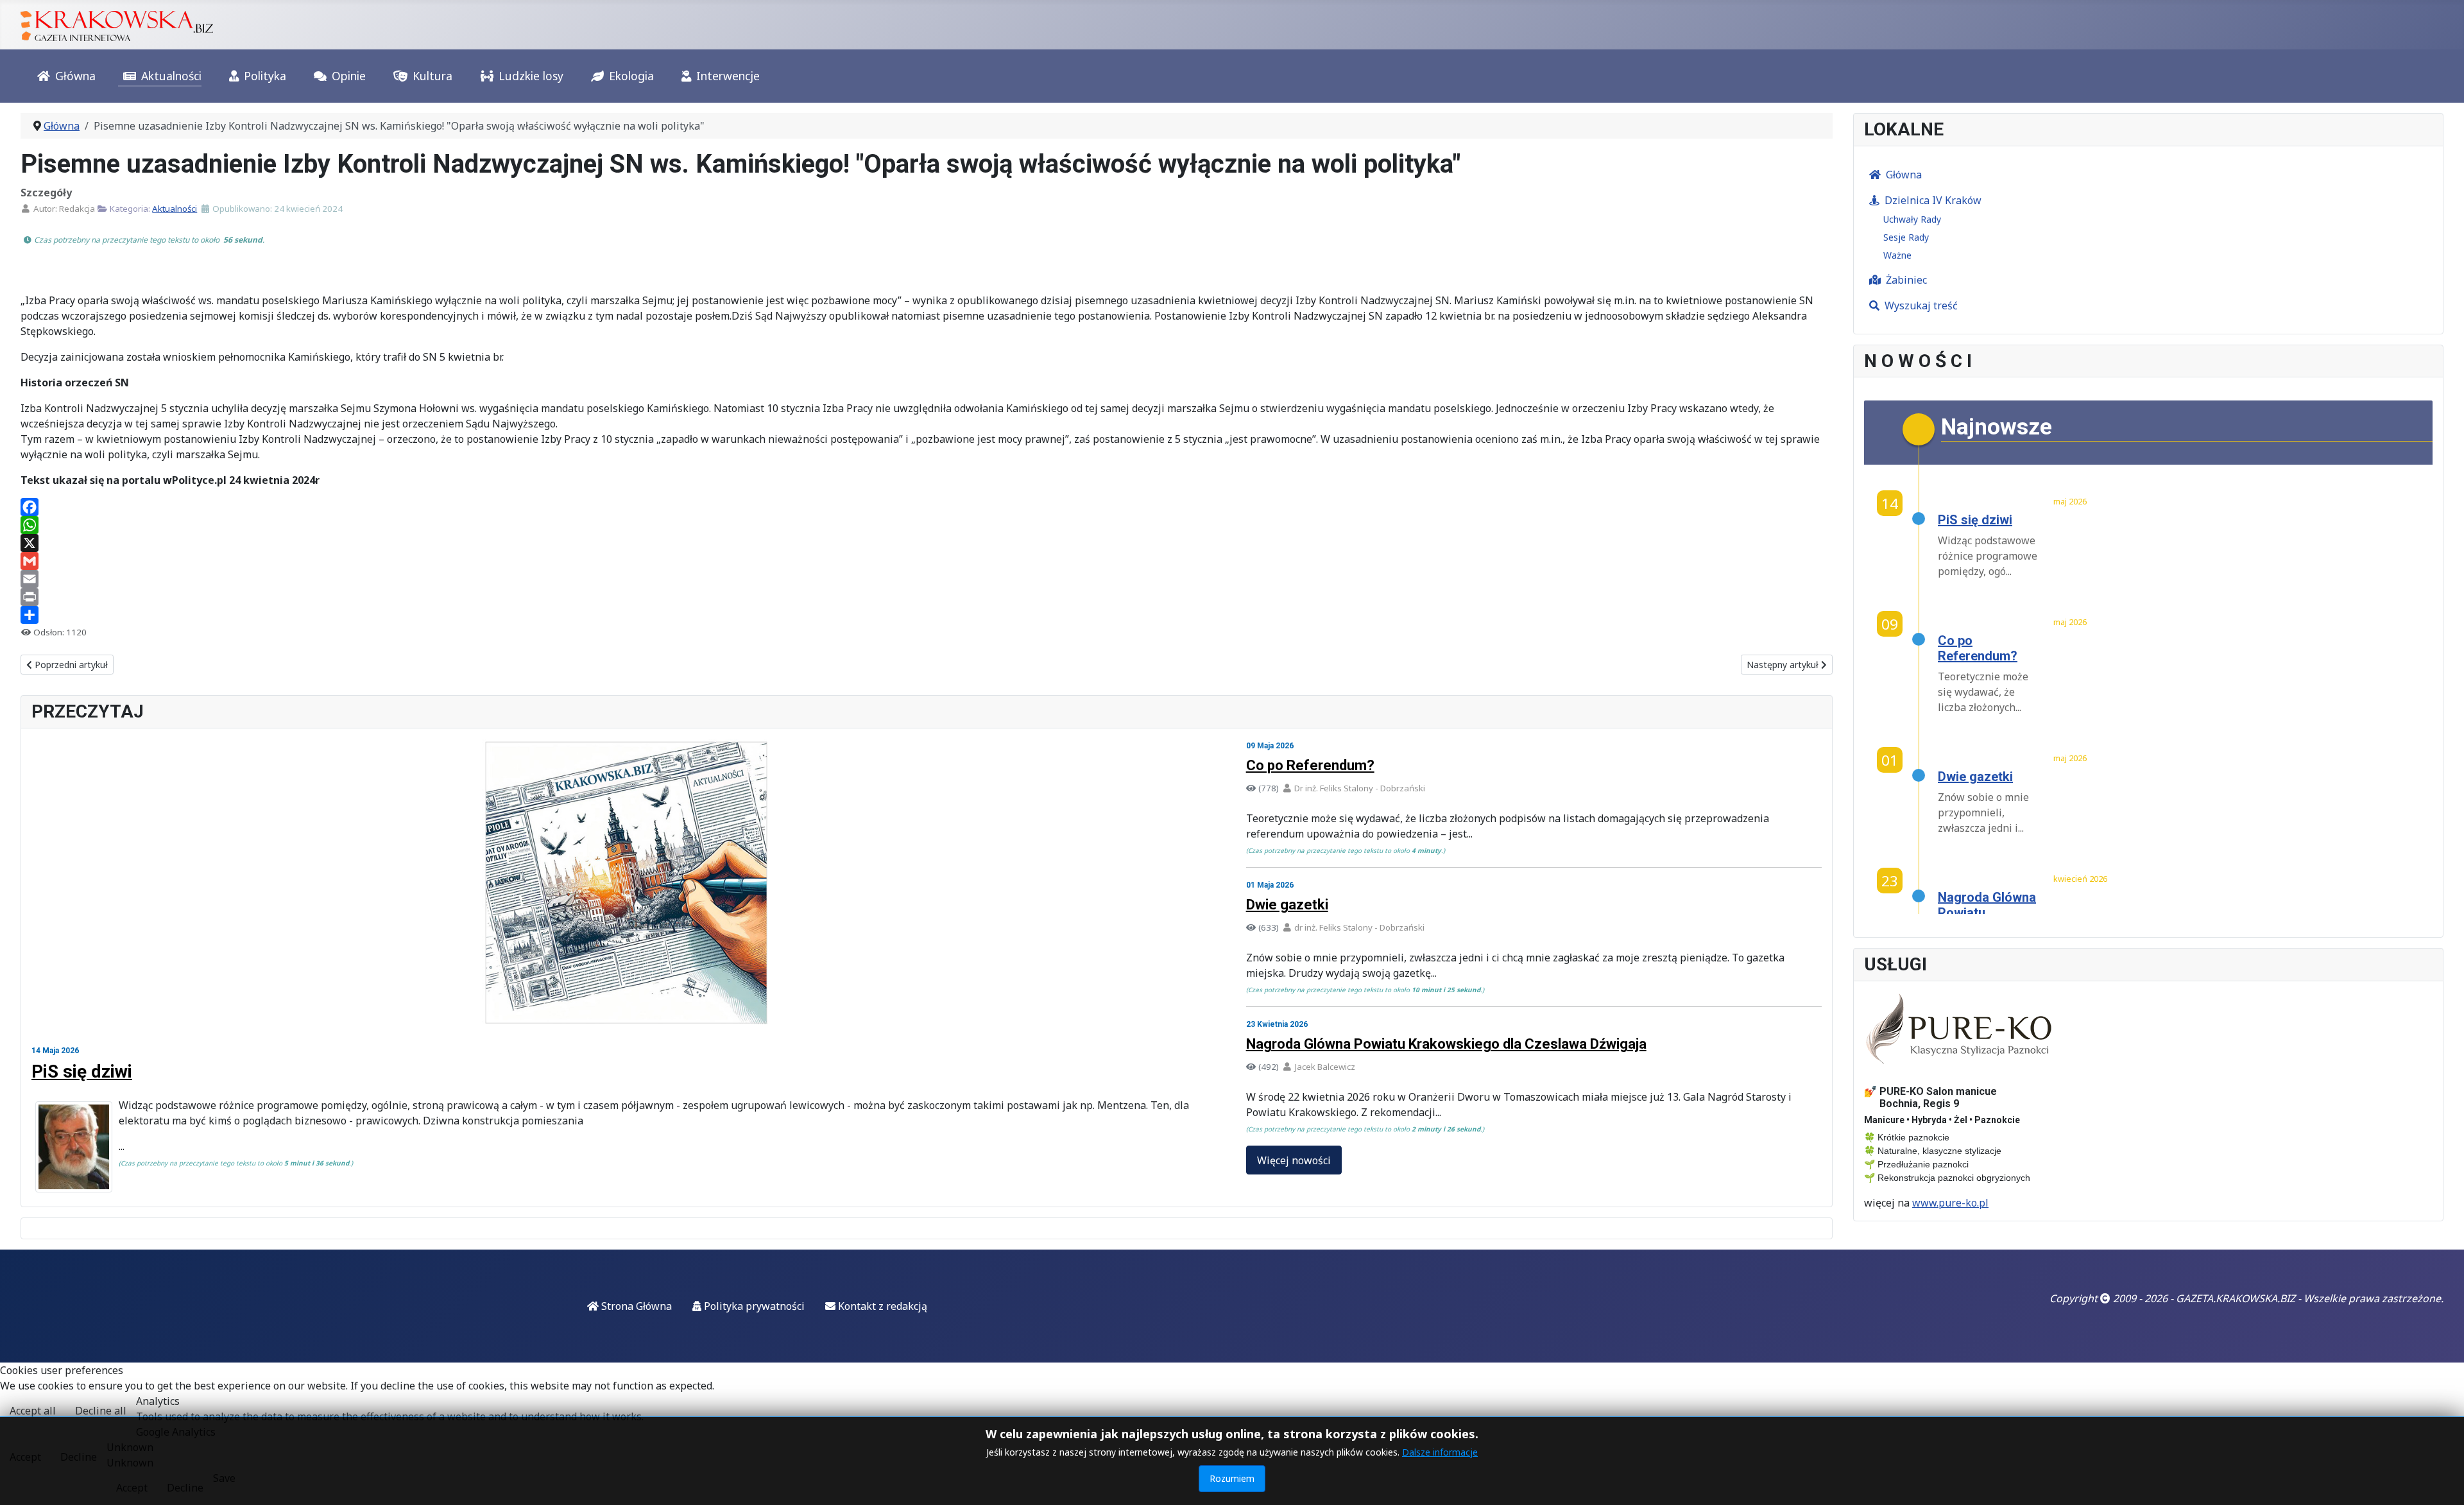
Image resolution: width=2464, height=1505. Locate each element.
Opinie (349, 76)
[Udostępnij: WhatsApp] (927, 525)
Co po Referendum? (1310, 765)
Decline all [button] (101, 1411)
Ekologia (631, 76)
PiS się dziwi (82, 1071)
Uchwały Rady (1912, 219)
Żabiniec (1906, 280)
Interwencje (728, 76)
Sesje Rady (1906, 237)
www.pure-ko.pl (1950, 1203)
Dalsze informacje (1440, 1452)
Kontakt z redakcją (881, 1306)
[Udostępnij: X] (927, 543)
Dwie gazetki (1287, 905)
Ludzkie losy (531, 76)
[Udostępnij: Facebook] (927, 507)
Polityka (265, 76)
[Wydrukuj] (927, 597)
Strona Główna (635, 1306)
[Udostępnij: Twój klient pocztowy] (927, 579)
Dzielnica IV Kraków (1933, 200)
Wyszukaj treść (1921, 305)
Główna (75, 76)
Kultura (432, 76)
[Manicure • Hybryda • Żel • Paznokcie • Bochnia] (1960, 1029)
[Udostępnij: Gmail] (927, 561)
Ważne (1897, 255)
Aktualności (171, 76)
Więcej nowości (1294, 1160)
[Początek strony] (2442, 1481)
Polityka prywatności (753, 1306)
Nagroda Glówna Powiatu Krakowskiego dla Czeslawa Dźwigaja (1446, 1044)
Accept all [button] (33, 1411)
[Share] (927, 615)
